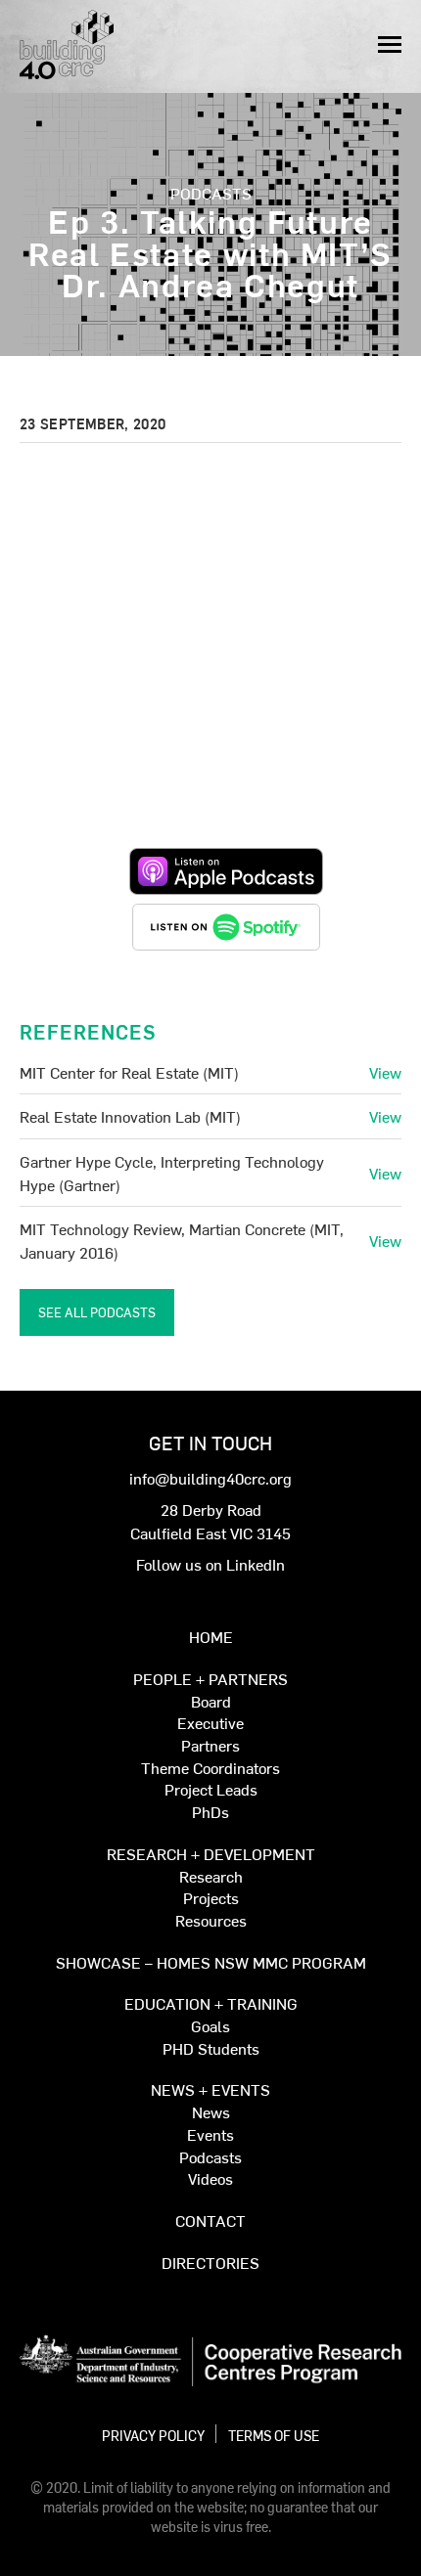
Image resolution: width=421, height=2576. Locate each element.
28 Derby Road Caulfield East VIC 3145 (210, 1521)
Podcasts (211, 193)
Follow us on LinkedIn (210, 1564)
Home (211, 1638)
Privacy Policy (153, 2435)
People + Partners (210, 1680)
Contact (210, 2221)
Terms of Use (274, 2435)
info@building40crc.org (210, 1478)
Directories (210, 2264)
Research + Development (211, 1855)
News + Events (210, 2090)
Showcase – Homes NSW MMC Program (211, 1963)
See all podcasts (97, 1312)
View (385, 1072)
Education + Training (211, 2004)
